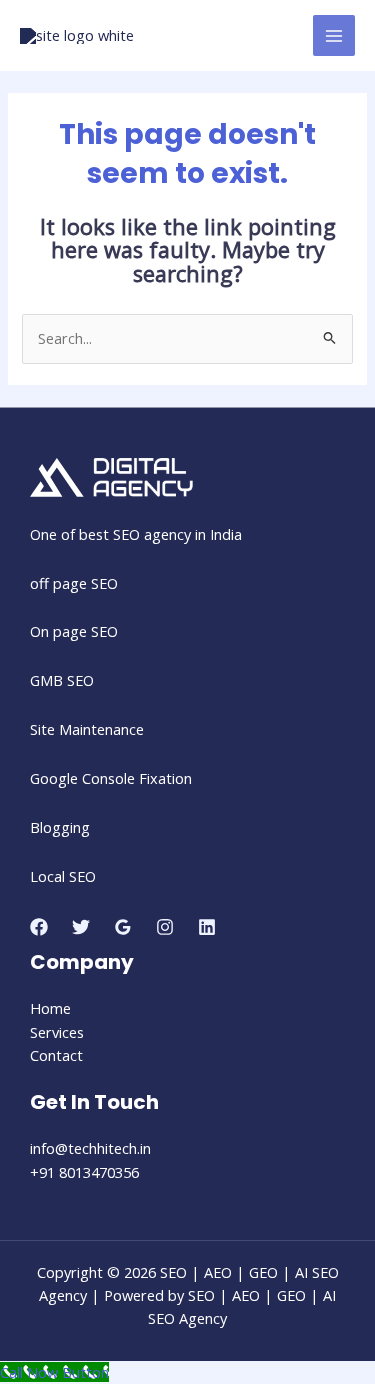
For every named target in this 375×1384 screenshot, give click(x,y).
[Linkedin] (207, 927)
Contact (56, 1055)
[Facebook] (39, 927)
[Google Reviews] (123, 927)
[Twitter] (81, 927)
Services (57, 1032)
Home (50, 1008)
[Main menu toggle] (334, 36)
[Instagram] (165, 927)
